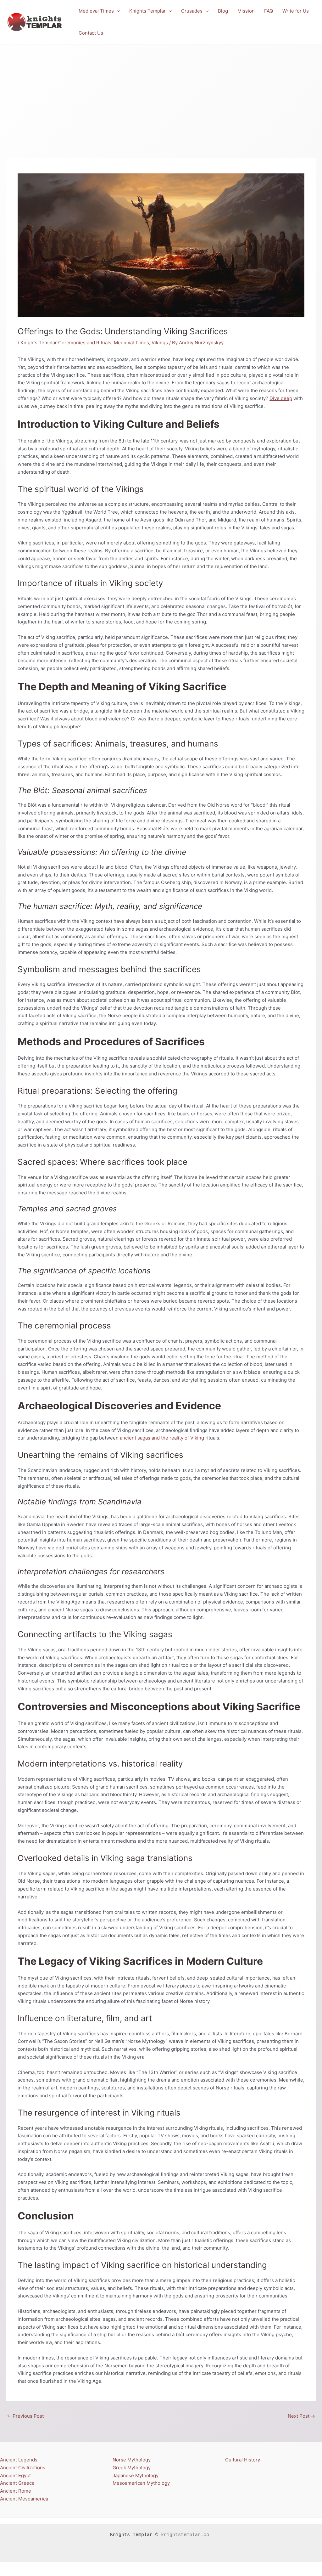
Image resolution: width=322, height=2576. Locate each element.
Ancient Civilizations (23, 2468)
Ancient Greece (17, 2483)
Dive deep (281, 398)
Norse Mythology (132, 2460)
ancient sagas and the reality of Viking (162, 1438)
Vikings (160, 343)
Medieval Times (131, 343)
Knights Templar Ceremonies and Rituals (66, 343)
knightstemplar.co (185, 2535)
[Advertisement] (161, 92)
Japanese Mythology (136, 2475)
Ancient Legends (19, 2460)
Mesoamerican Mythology (141, 2483)
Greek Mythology (132, 2468)
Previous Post (25, 2416)
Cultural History (243, 2460)
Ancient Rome (16, 2491)
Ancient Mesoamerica (24, 2499)
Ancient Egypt (15, 2475)
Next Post (301, 2416)
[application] (117, 11)
